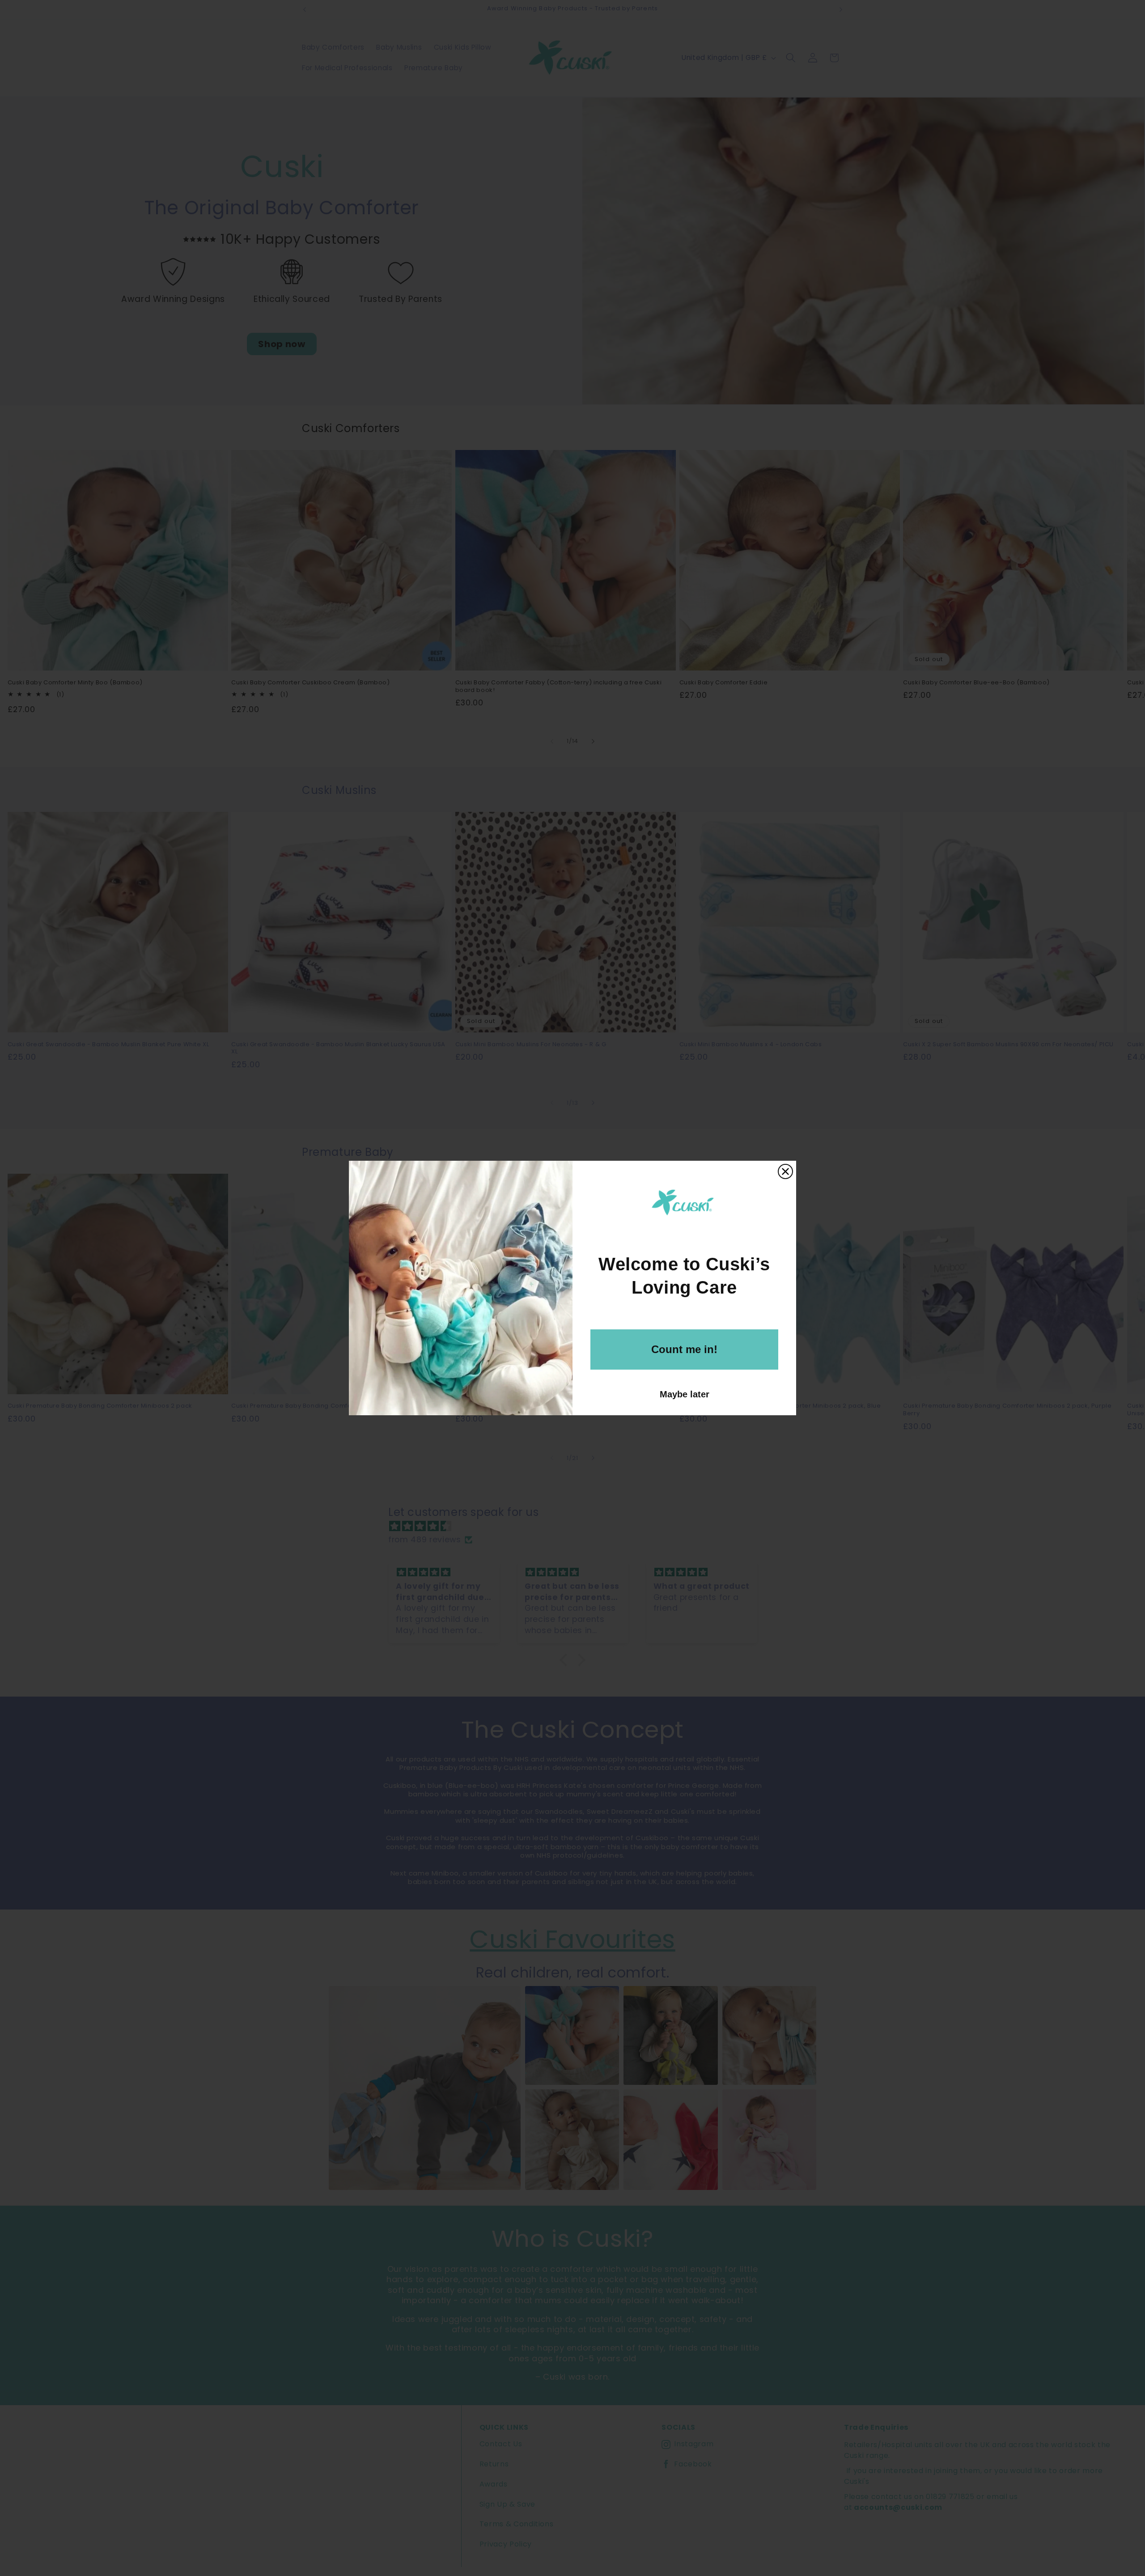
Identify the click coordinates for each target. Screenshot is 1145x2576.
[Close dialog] (785, 1171)
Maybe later (685, 1394)
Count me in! (684, 1349)
